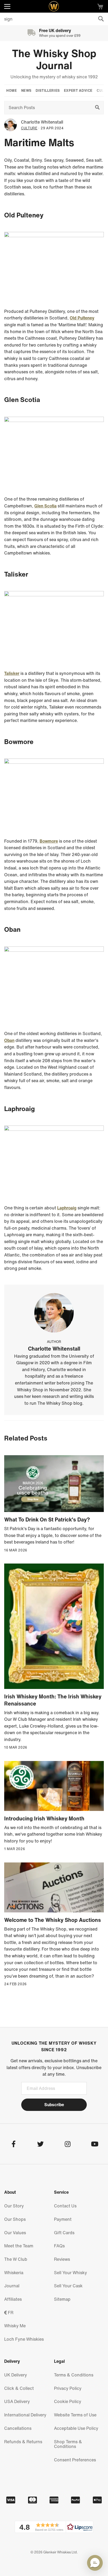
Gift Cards (64, 2233)
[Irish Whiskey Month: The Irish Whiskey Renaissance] (54, 1626)
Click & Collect (19, 2388)
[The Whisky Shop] (54, 6)
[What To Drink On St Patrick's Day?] (54, 1484)
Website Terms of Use (75, 2415)
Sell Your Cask (68, 2286)
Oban (9, 1040)
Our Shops (15, 2219)
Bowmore (49, 841)
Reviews (62, 2259)
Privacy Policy (68, 2388)
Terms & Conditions (74, 2375)
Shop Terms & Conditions (68, 2444)
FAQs (59, 2246)
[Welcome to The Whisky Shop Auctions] (54, 1887)
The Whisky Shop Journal (54, 59)
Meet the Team (19, 2246)
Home (12, 91)
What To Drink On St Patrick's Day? (47, 1519)
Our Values (15, 2233)
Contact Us (65, 2206)
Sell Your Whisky (71, 2273)
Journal (12, 2286)
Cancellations (18, 2428)
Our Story (14, 2206)
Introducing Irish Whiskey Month (44, 1818)
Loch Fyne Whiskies (24, 2339)
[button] (54, 2527)
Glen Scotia (45, 506)
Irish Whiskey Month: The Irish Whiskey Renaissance (53, 1700)
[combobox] (54, 19)
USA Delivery (17, 2401)
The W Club (16, 2259)
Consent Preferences (75, 2460)
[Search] (101, 19)
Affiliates (13, 2299)
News (26, 91)
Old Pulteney (82, 318)
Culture (29, 128)
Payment (63, 2219)
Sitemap (62, 2299)
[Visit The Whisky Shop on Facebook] (13, 2145)
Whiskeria (14, 2273)
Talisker (12, 673)
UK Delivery (16, 2375)
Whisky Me (15, 2326)
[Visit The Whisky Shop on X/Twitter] (40, 2145)
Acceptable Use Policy (76, 2428)
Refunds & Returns (23, 2442)
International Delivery (25, 2415)
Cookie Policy (68, 2401)
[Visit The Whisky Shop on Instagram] (67, 2145)
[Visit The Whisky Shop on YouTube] (94, 2145)
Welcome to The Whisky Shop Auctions (53, 1920)
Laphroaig (67, 1208)
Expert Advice (78, 91)
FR (10, 2313)
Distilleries (48, 91)
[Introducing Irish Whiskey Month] (54, 1786)
